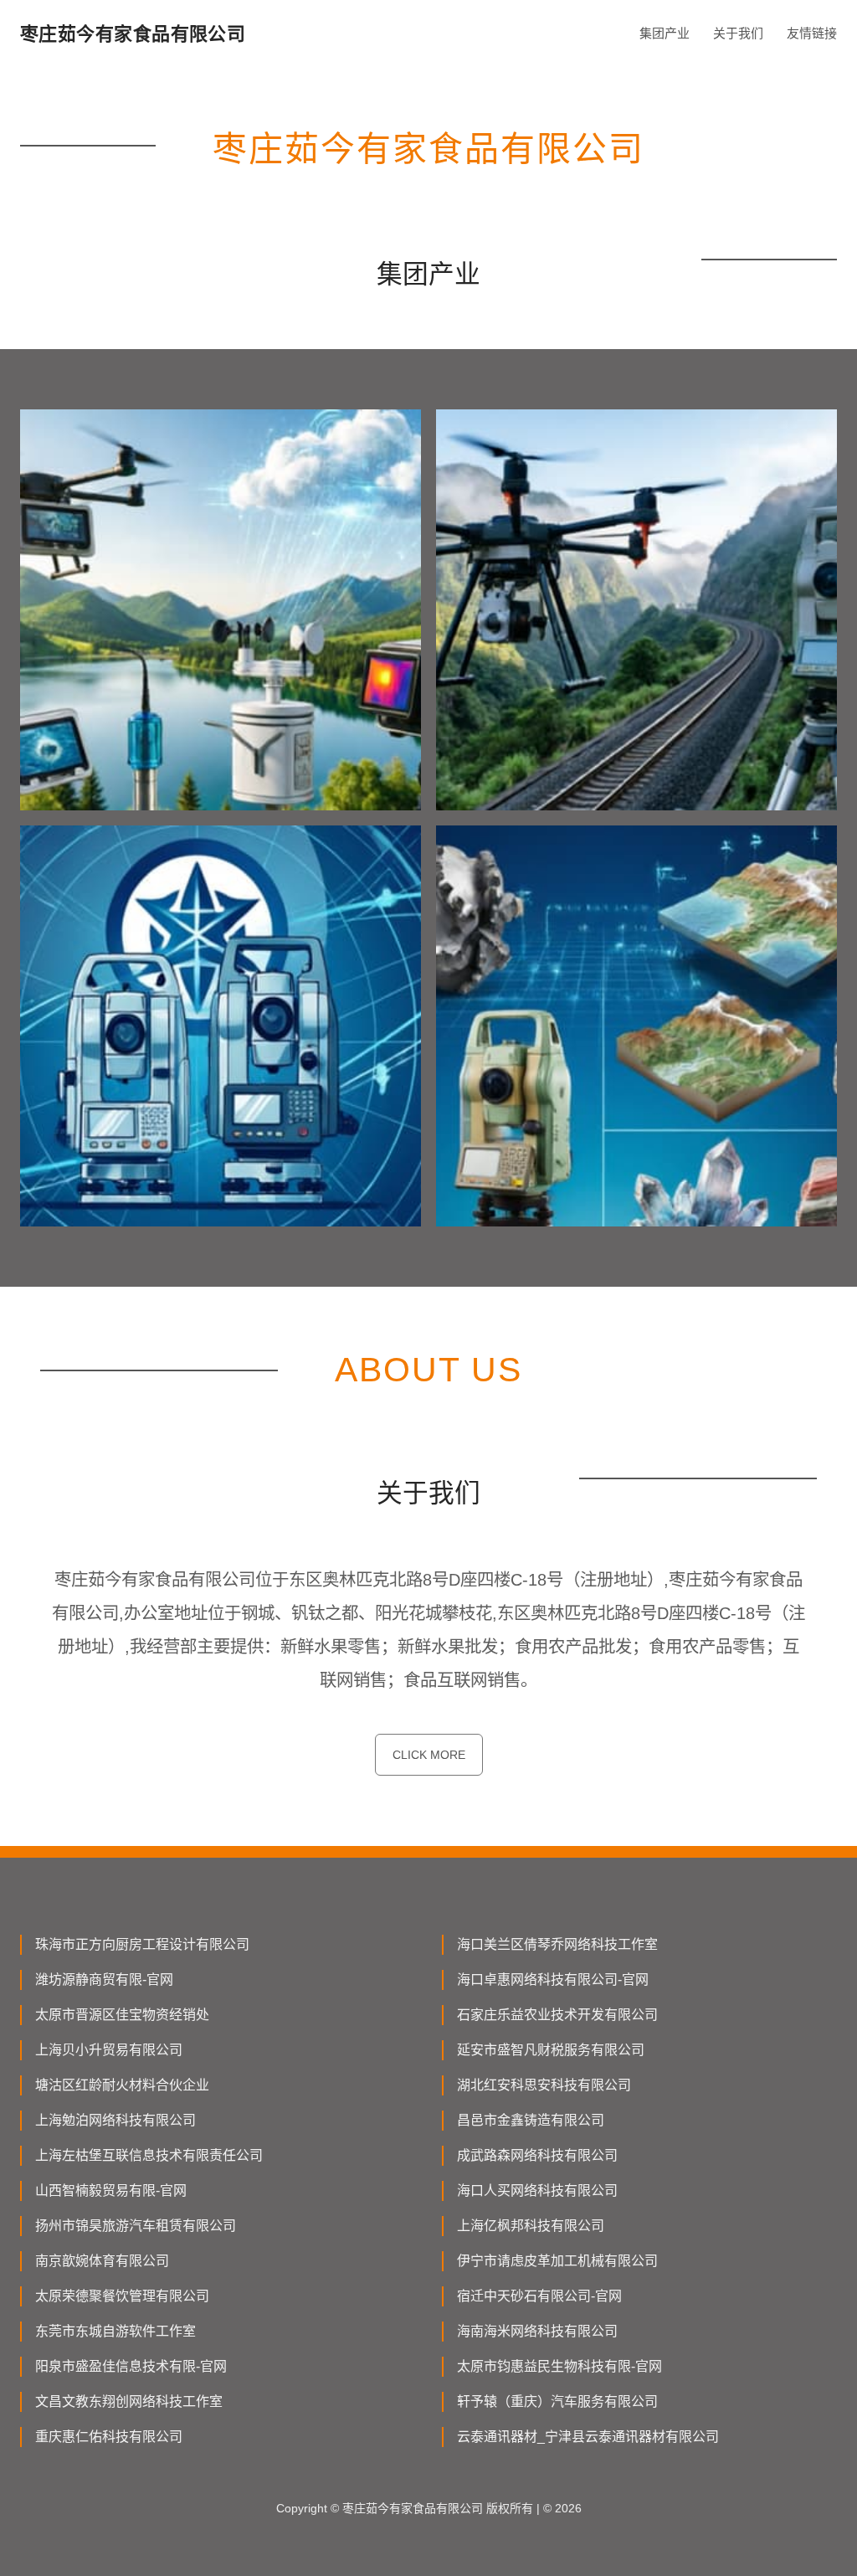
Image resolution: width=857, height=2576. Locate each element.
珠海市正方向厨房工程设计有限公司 (142, 1944)
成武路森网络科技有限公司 (537, 2155)
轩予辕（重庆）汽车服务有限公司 (557, 2401)
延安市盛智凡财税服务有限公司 (551, 2050)
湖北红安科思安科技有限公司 (544, 2085)
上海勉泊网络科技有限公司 (115, 2120)
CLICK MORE (429, 1755)
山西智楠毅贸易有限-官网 (111, 2190)
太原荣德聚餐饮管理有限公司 (122, 2296)
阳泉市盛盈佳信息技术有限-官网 (131, 2366)
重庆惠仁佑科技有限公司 (109, 2437)
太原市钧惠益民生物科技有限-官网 (559, 2366)
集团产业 (665, 33)
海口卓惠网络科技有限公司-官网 (553, 1980)
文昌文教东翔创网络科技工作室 (129, 2401)
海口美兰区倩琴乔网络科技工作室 (557, 1944)
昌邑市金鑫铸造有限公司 (531, 2120)
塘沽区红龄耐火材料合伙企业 (122, 2085)
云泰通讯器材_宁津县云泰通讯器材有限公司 (588, 2437)
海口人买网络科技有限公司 (537, 2190)
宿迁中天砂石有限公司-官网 (539, 2296)
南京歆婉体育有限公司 (102, 2261)
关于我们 (738, 33)
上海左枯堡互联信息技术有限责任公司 (149, 2155)
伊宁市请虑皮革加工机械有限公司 (557, 2261)
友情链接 (812, 33)
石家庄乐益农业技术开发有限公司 (557, 2015)
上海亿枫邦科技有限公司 (531, 2226)
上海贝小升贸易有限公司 (109, 2050)
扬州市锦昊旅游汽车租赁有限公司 (136, 2226)
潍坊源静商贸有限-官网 (104, 1980)
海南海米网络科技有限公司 (537, 2331)
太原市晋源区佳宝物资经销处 (122, 2015)
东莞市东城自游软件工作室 (115, 2331)
